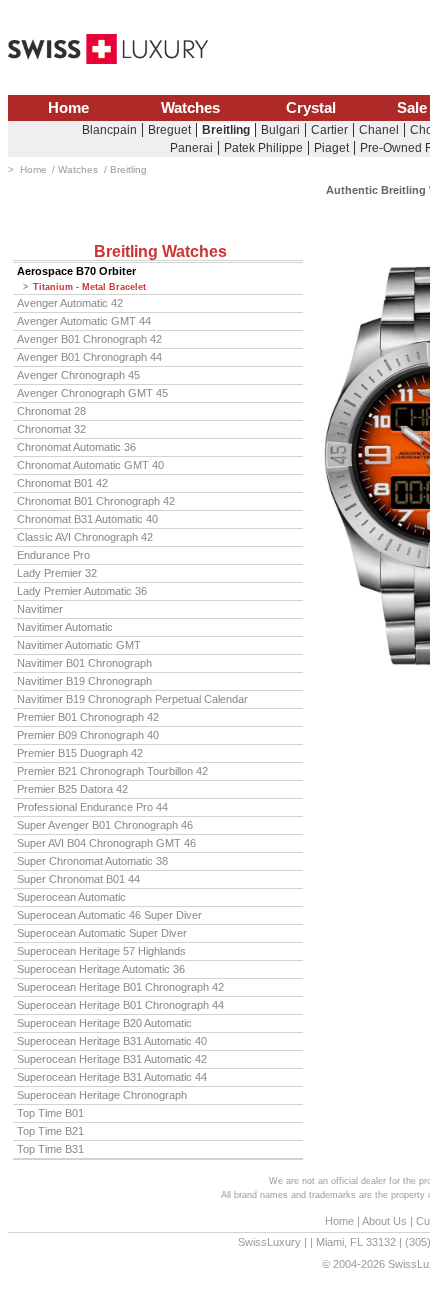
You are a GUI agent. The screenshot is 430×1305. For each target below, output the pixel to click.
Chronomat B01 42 (62, 483)
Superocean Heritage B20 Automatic (104, 1023)
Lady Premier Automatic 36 (82, 591)
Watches (190, 108)
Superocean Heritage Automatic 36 (101, 969)
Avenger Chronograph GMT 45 (92, 393)
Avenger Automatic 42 (70, 303)
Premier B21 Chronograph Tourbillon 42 (112, 771)
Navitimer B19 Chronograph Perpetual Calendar (132, 699)
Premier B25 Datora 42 (72, 789)
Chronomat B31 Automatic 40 (87, 519)
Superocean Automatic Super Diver (102, 933)
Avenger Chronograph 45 (78, 375)
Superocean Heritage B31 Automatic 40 (112, 1041)
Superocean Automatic (71, 897)
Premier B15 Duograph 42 (80, 753)
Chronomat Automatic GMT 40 (90, 465)
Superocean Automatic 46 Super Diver (109, 915)
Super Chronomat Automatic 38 (92, 861)
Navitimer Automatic (65, 627)
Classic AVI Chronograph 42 (85, 537)
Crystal (311, 108)
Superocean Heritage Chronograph (102, 1095)
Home (68, 108)
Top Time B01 (50, 1113)
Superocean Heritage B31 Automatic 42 (112, 1059)
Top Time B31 (50, 1149)
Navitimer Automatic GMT (79, 645)
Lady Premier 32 (57, 573)
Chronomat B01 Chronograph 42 (96, 501)
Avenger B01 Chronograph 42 (89, 339)
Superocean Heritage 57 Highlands (101, 951)
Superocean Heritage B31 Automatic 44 (112, 1077)
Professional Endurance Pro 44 (92, 807)
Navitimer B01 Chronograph (84, 663)
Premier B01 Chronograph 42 (88, 717)
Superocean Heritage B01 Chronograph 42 (120, 987)
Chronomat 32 (51, 429)
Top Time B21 (50, 1131)
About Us (384, 1221)
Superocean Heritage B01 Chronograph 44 (120, 1005)
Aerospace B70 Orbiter (76, 271)
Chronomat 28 (51, 411)
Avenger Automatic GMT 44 (84, 321)
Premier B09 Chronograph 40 (88, 735)
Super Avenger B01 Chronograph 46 (105, 825)
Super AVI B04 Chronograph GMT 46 (106, 843)
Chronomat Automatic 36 (76, 447)
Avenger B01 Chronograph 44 (89, 357)
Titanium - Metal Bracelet (89, 287)
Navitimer (40, 609)
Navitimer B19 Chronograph (84, 681)
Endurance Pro (53, 555)
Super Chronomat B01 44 (78, 879)
